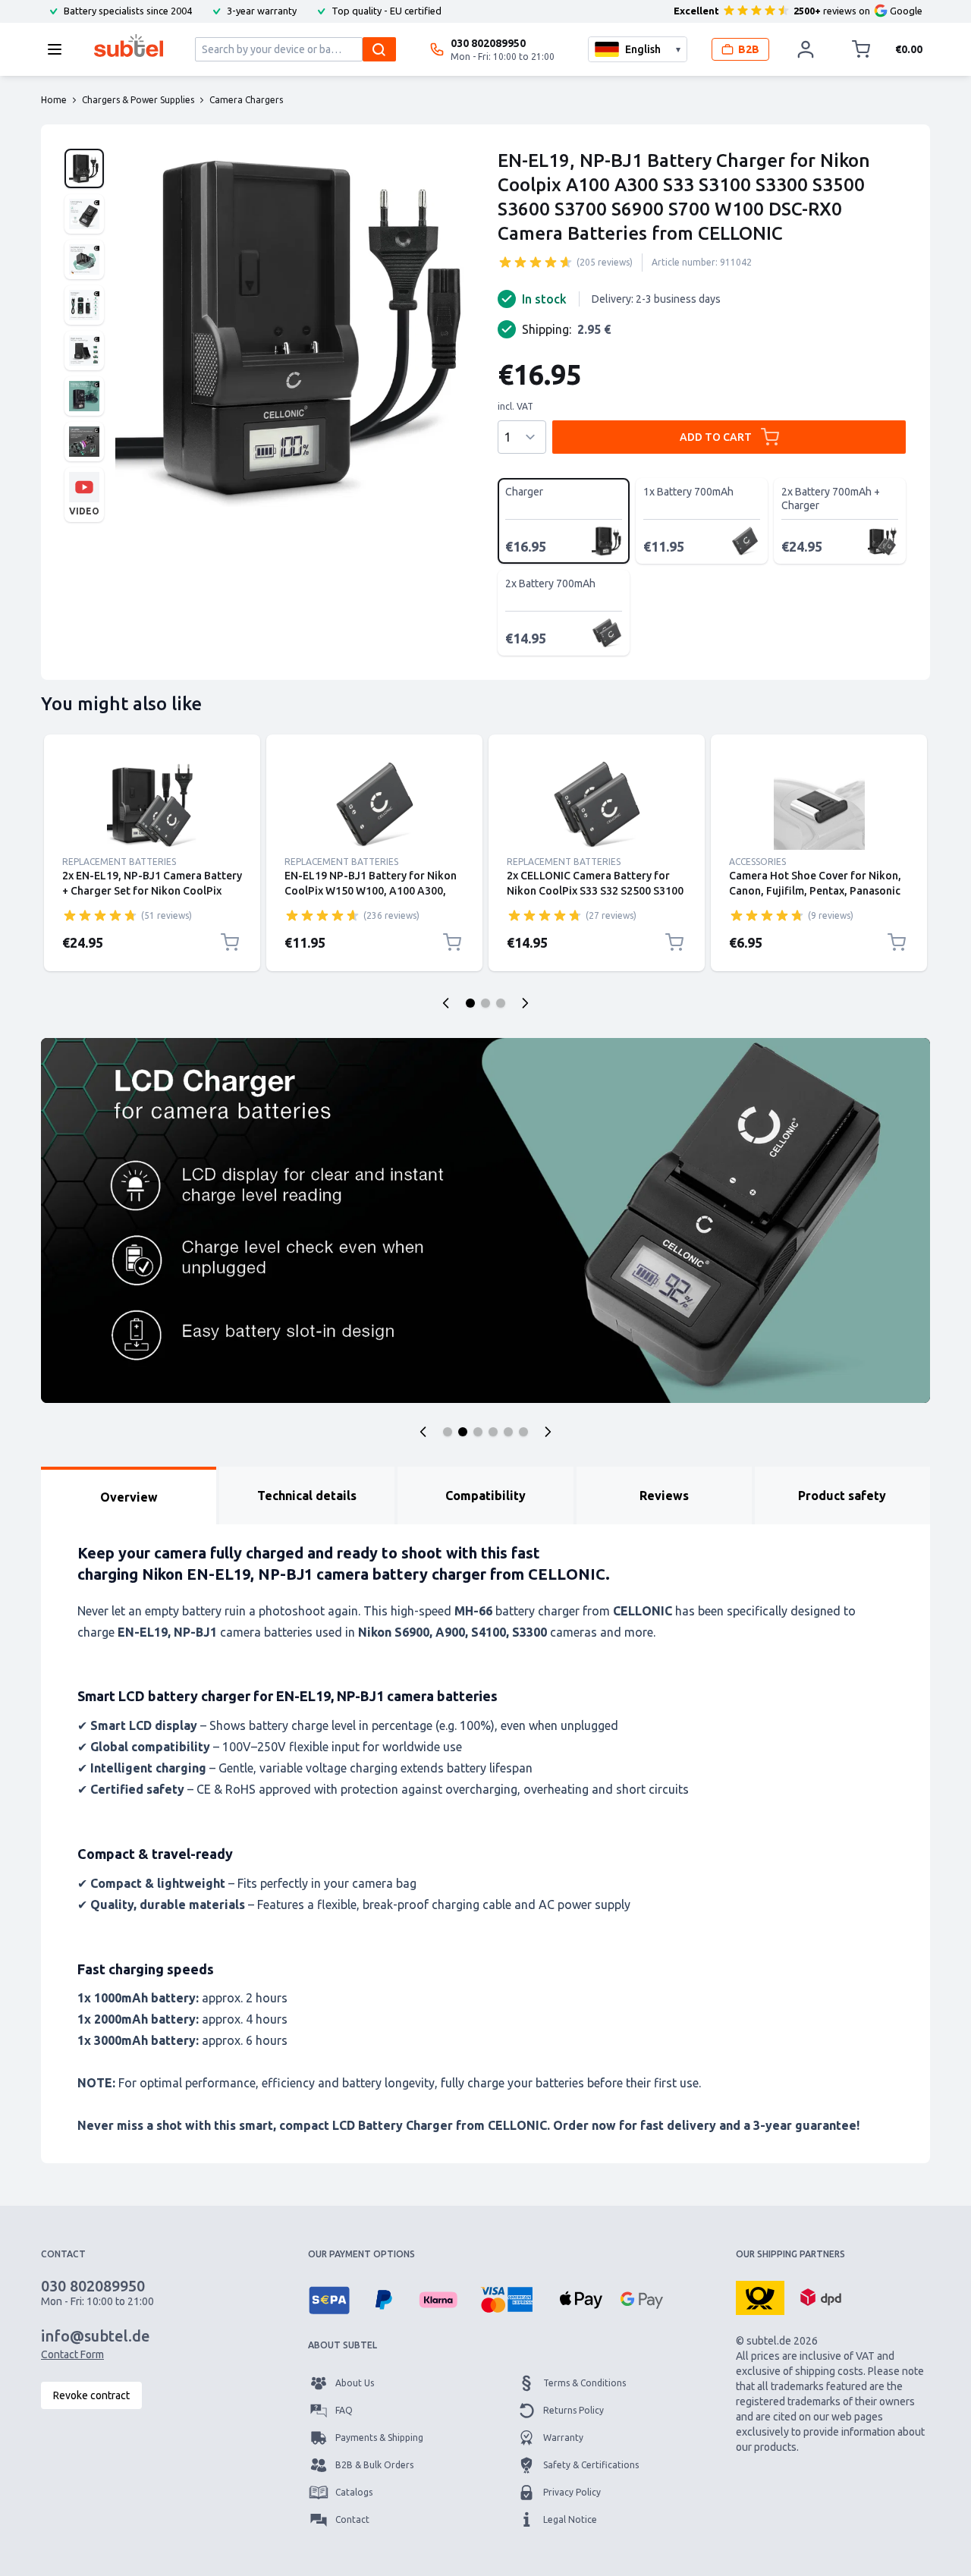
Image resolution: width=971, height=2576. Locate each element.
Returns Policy (573, 2410)
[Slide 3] (501, 1003)
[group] (536, 262)
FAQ (344, 2410)
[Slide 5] (508, 1432)
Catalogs (354, 2492)
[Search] (379, 49)
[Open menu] (59, 49)
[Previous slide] (446, 1003)
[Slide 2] (485, 1003)
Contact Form (72, 2354)
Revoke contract (91, 2395)
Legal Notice (570, 2519)
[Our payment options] (329, 2300)
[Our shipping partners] (760, 2297)
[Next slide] (525, 1003)
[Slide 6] (523, 1432)
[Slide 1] (470, 1003)
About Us (355, 2383)
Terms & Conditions (584, 2383)
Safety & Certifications (591, 2465)
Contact (352, 2519)
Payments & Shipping (379, 2438)
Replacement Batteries (119, 862)
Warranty (563, 2438)
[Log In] (806, 49)
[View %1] (84, 168)
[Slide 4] (493, 1432)
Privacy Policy (572, 2492)
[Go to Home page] (129, 46)
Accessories (757, 862)
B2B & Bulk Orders (374, 2465)
